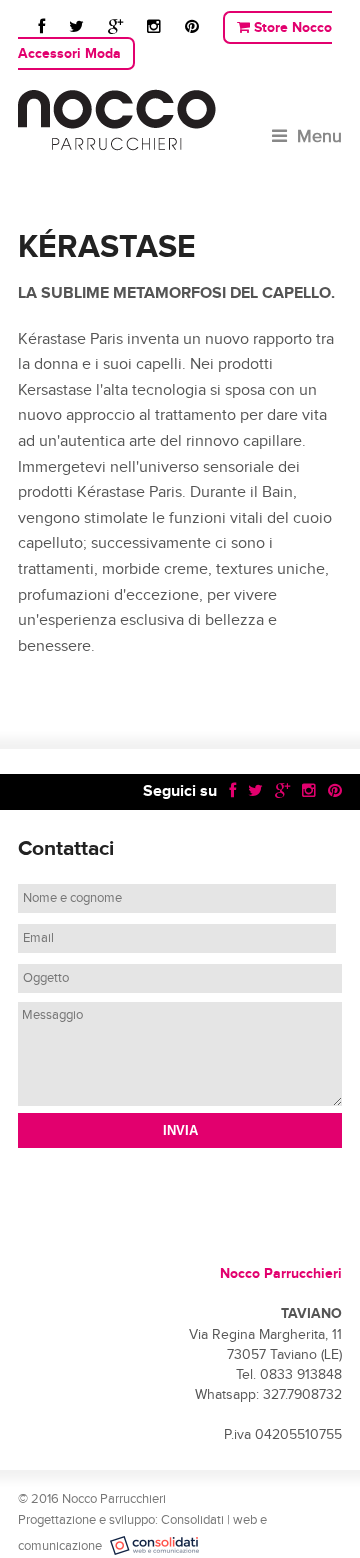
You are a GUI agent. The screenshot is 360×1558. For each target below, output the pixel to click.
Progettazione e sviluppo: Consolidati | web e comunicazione (142, 1533)
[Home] (180, 120)
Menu (319, 136)
